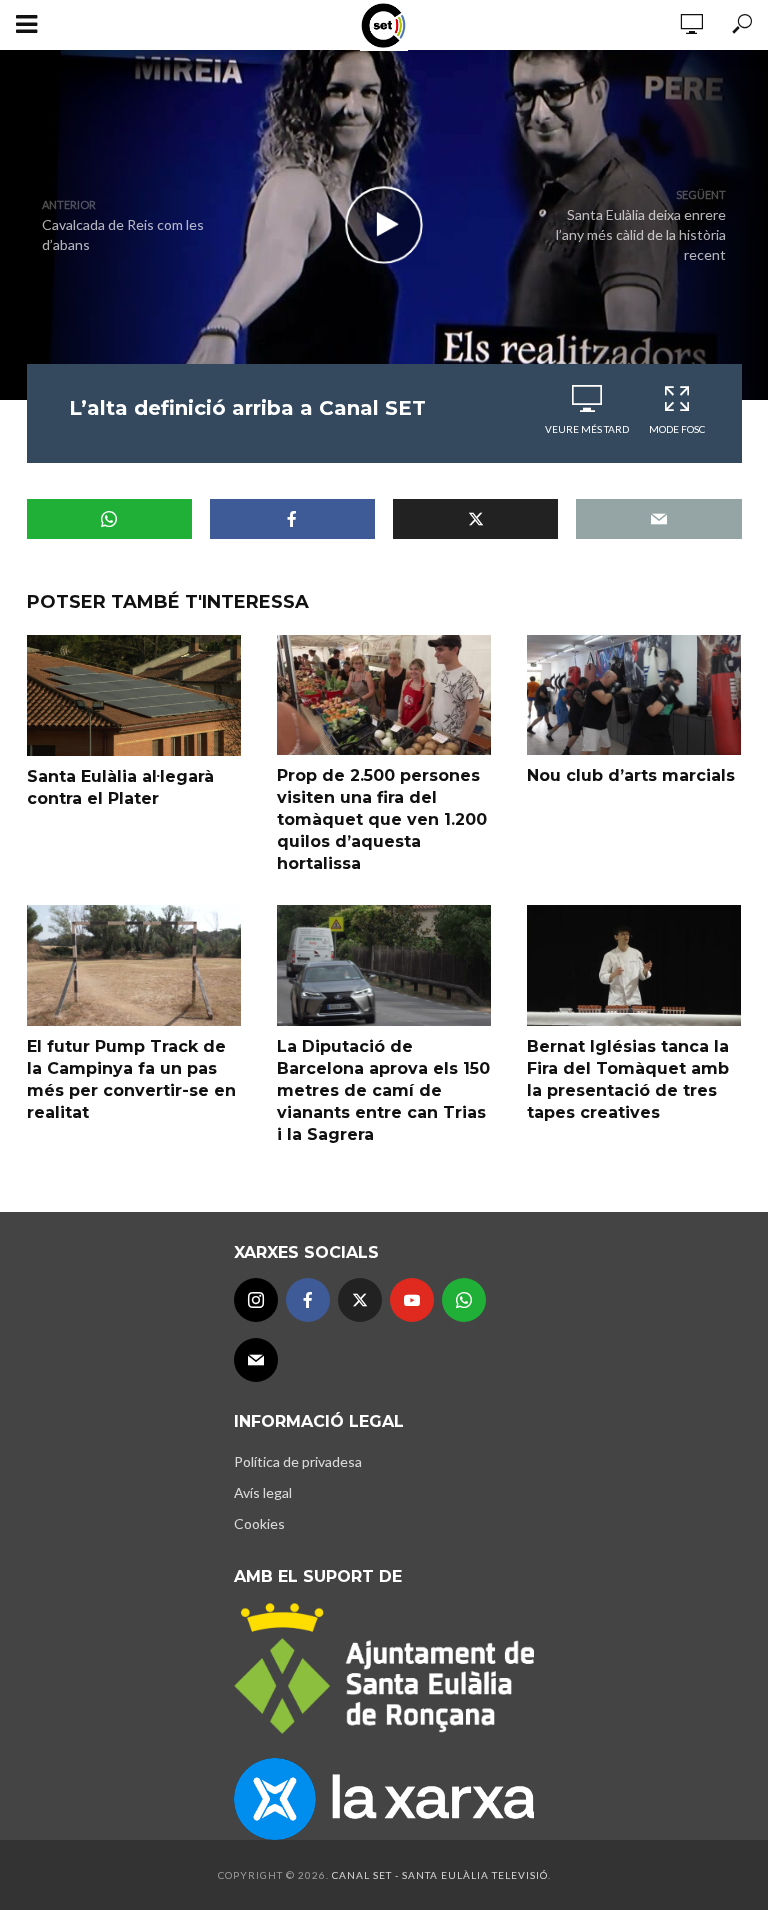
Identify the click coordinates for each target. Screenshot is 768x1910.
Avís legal (263, 1492)
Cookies (259, 1523)
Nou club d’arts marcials (631, 775)
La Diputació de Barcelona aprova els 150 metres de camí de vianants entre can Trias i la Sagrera (383, 1090)
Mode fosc (677, 429)
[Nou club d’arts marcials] (634, 695)
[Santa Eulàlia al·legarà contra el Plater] (134, 695)
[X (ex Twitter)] (360, 1300)
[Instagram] (256, 1300)
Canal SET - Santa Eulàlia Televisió (440, 1875)
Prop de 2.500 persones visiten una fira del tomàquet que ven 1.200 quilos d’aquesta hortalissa (382, 819)
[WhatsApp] (464, 1300)
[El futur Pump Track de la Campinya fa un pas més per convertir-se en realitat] (134, 965)
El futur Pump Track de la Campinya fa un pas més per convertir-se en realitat (131, 1079)
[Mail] (256, 1360)
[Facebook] (308, 1300)
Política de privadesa (298, 1461)
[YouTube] (412, 1300)
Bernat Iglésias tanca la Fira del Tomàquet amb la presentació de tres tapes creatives (628, 1079)
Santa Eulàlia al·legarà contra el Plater (120, 787)
